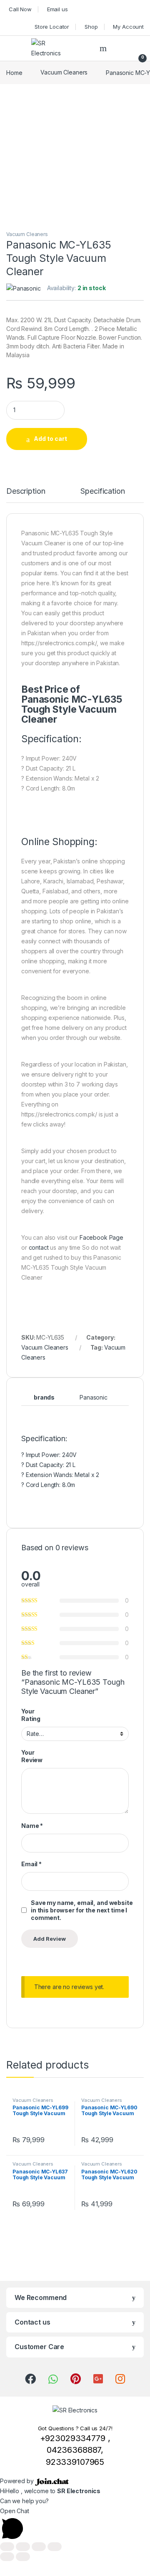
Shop (91, 27)
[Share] (23, 2547)
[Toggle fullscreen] (39, 2547)
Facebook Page (101, 1237)
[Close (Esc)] (7, 2547)
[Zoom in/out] (55, 2547)
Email (31, 1864)
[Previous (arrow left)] (7, 2557)
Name (32, 1826)
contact (39, 1247)
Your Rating (31, 1715)
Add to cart (50, 439)
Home (14, 72)
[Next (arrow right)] (23, 2557)
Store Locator (52, 27)
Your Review (32, 1756)
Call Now (20, 9)
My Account (128, 27)
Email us (57, 9)
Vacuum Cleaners (64, 72)
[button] (75, 2524)
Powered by (17, 2481)
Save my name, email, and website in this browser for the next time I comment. (82, 1910)
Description (26, 491)
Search (104, 48)
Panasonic (94, 1397)
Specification (102, 491)
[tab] (26, 495)
